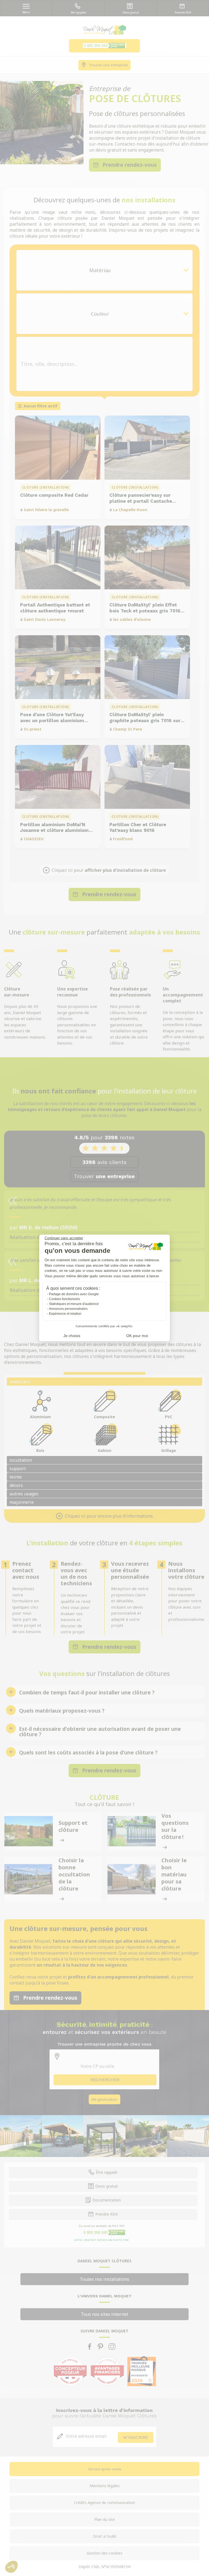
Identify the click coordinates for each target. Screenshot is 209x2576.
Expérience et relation (65, 1314)
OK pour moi (137, 1336)
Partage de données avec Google (74, 1294)
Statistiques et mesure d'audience (74, 1304)
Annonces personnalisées (68, 1309)
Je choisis (72, 1336)
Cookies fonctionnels (64, 1299)
